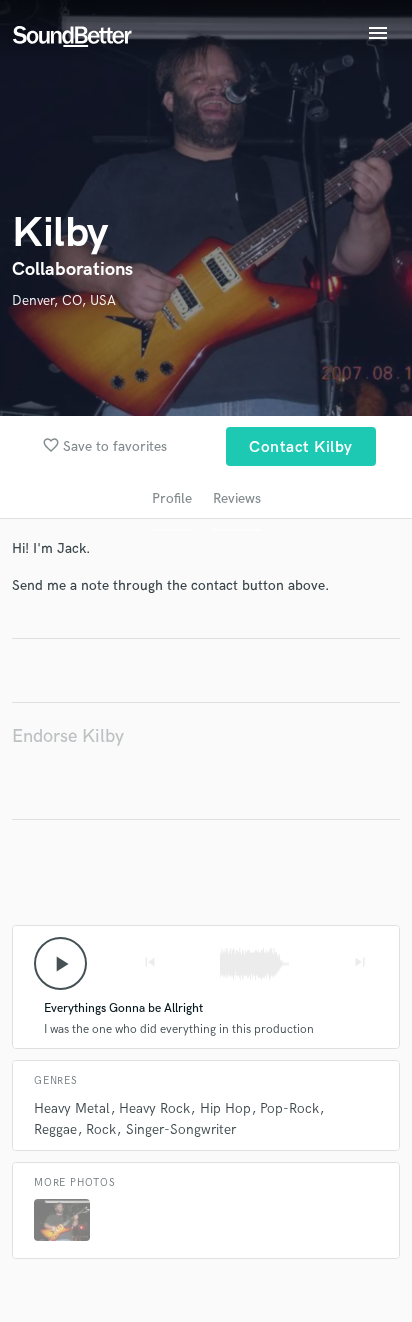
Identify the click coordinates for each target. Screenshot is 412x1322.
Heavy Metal (72, 1108)
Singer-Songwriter (181, 1129)
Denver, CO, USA (64, 300)
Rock (101, 1129)
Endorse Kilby (68, 736)
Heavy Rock (154, 1108)
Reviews (237, 498)
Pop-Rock (289, 1108)
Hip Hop (225, 1108)
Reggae (55, 1129)
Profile (172, 498)
